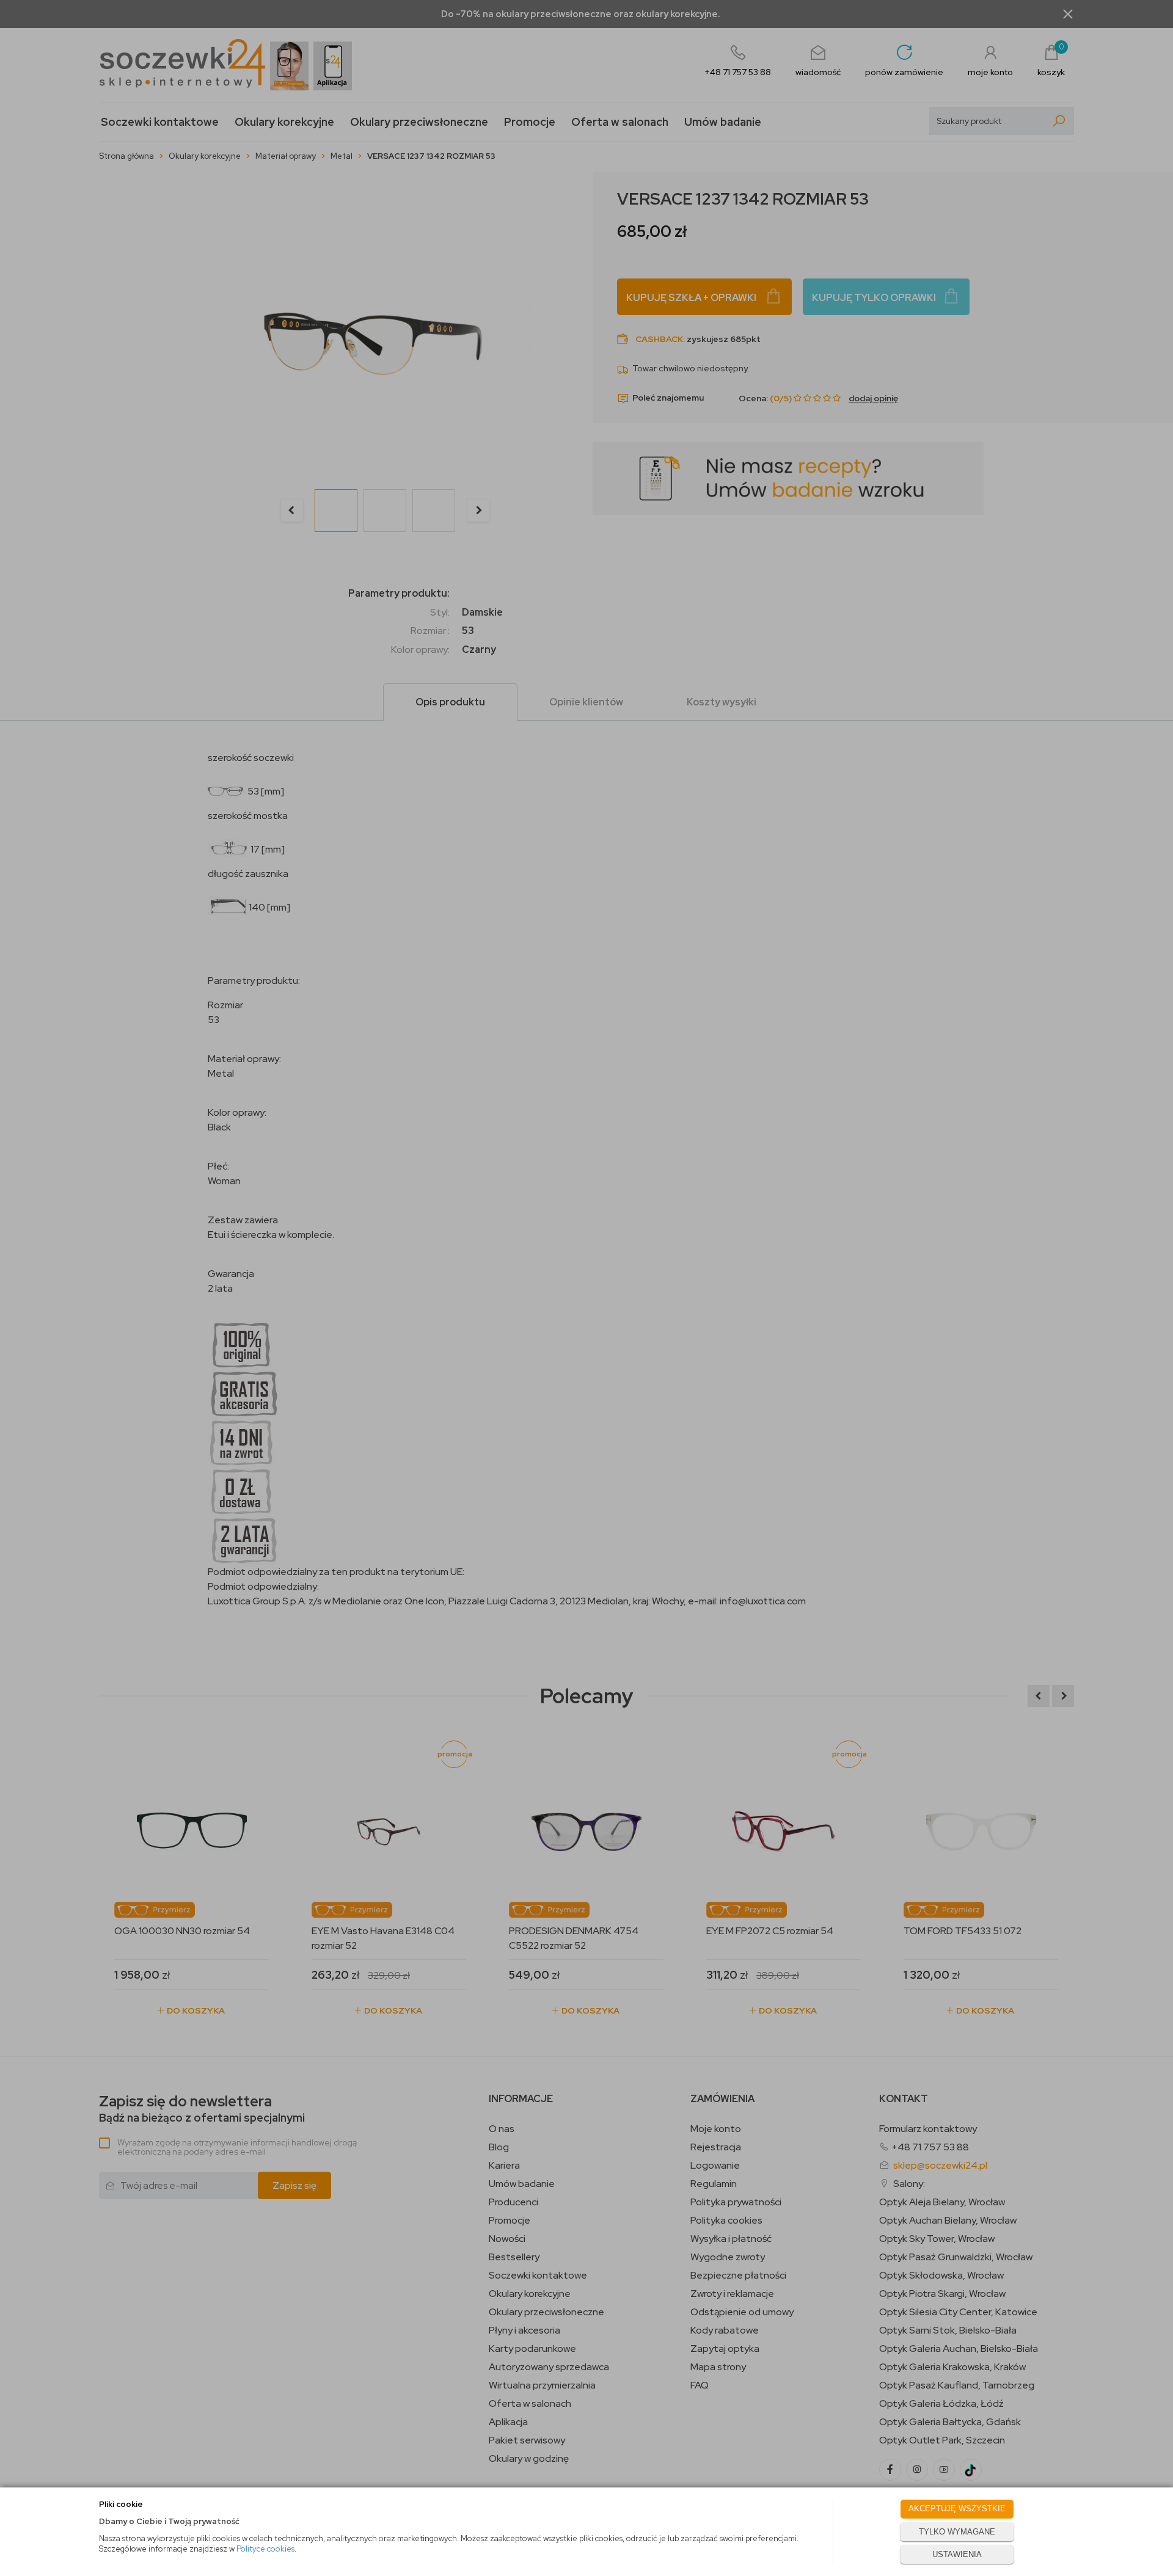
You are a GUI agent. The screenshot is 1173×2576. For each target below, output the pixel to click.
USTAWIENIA (957, 2554)
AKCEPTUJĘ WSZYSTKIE (957, 2509)
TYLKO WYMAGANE (957, 2532)
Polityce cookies (265, 2549)
